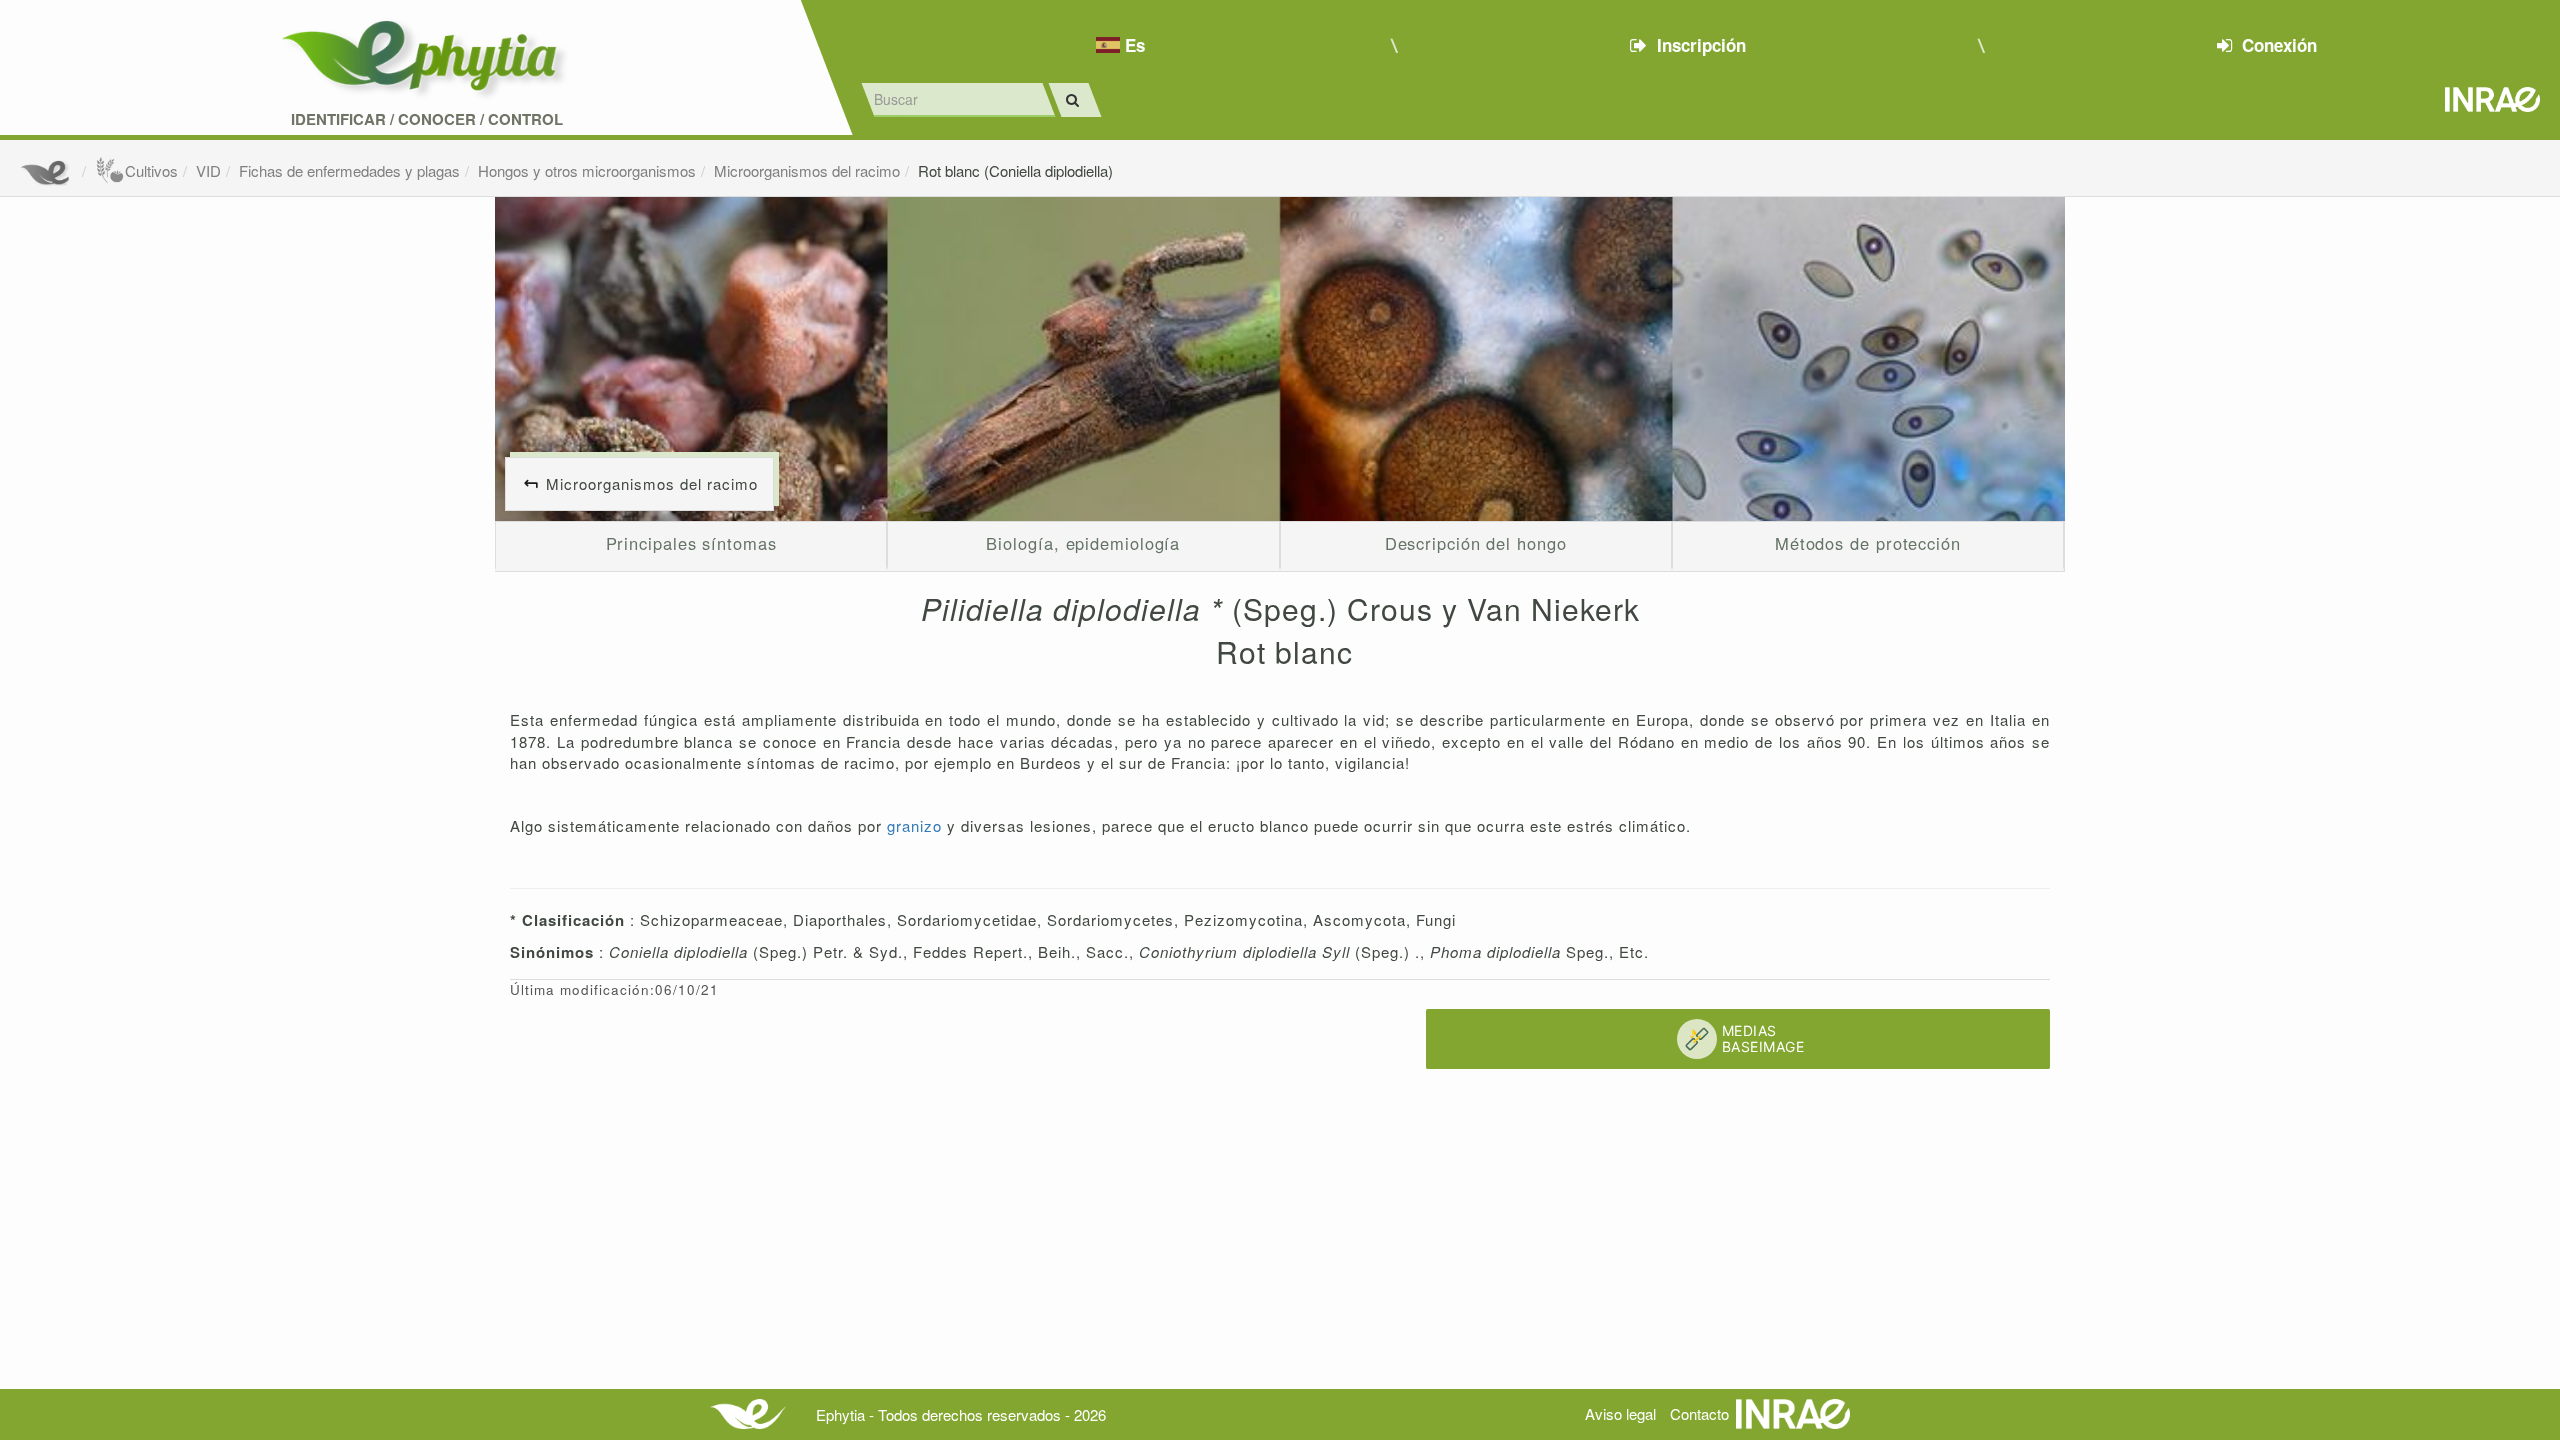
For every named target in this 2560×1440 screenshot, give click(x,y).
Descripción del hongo (1476, 543)
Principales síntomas (691, 543)
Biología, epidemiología (1083, 543)
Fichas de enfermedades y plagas (349, 170)
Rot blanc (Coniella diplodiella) (1015, 170)
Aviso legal (1620, 1413)
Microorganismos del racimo (807, 170)
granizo (917, 825)
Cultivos (151, 170)
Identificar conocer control (427, 119)
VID (208, 170)
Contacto (1699, 1413)
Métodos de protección (1868, 543)
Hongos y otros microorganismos (587, 170)
